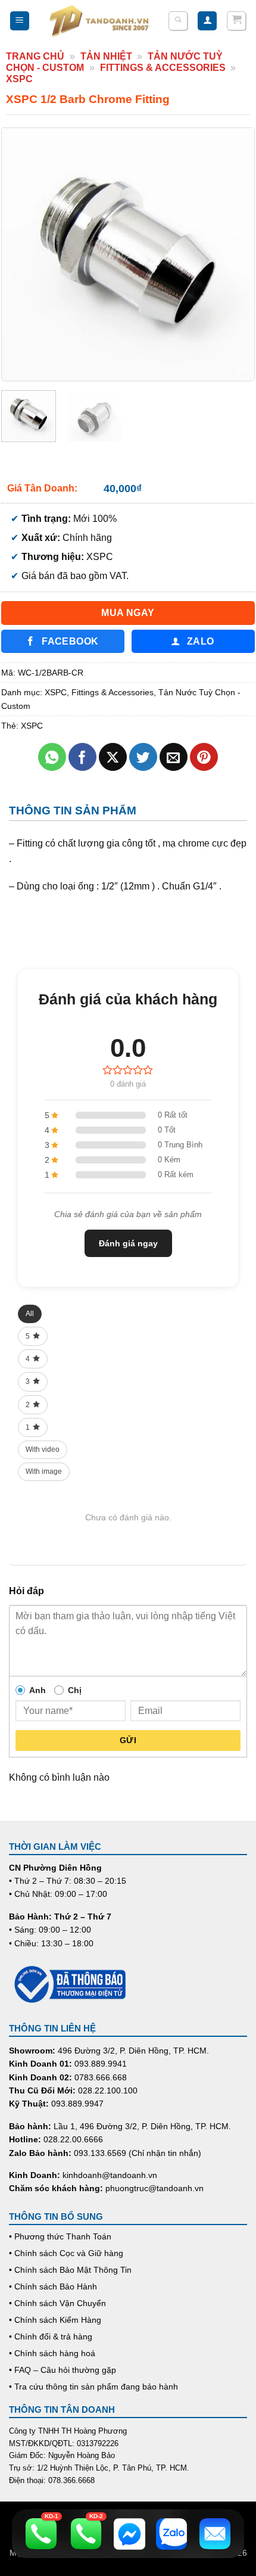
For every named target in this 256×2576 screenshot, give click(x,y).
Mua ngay (128, 613)
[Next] (234, 254)
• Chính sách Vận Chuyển (57, 2303)
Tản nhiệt (106, 56)
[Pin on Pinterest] (204, 757)
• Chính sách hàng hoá (52, 2353)
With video (43, 1449)
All (30, 1314)
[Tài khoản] (207, 21)
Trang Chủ (35, 56)
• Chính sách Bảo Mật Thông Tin (70, 2270)
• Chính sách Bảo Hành (53, 2286)
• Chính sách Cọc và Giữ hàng (66, 2253)
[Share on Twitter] (143, 757)
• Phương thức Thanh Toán (60, 2236)
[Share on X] (113, 757)
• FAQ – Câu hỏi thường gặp (63, 2370)
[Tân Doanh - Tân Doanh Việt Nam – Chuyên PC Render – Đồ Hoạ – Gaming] (99, 21)
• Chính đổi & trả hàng (51, 2337)
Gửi (128, 1740)
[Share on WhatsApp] (52, 757)
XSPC (19, 79)
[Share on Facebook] (82, 757)
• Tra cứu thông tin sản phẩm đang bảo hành (93, 2387)
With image (44, 1471)
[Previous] (22, 254)
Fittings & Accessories (163, 68)
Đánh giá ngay (128, 1243)
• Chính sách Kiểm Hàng (55, 2320)
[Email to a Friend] (174, 757)
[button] (20, 21)
